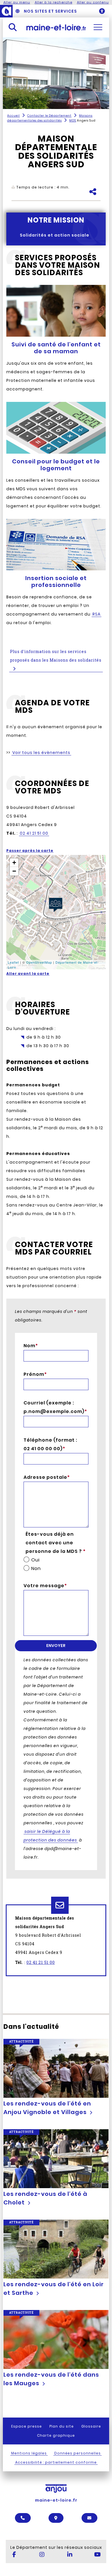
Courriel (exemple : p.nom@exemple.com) (54, 1407)
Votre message (45, 1586)
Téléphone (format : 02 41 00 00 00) (50, 1444)
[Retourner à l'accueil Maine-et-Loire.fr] (56, 27)
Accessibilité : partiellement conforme (56, 2462)
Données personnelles (78, 2453)
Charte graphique (56, 2435)
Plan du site (62, 2426)
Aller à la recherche (54, 2)
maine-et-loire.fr (56, 2500)
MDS (73, 121)
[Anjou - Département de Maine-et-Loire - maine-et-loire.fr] (6, 11)
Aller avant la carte (28, 974)
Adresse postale (47, 1477)
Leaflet (13, 962)
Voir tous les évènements (41, 753)
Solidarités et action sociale (55, 235)
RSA (96, 614)
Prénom (35, 1374)
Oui (35, 1560)
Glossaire (91, 2426)
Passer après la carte (30, 851)
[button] (56, 905)
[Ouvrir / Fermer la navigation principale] (98, 27)
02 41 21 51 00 (41, 1962)
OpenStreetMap (39, 962)
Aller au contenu (93, 2)
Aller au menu (17, 2)
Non (36, 1568)
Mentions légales (29, 2453)
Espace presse (27, 2426)
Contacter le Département (49, 116)
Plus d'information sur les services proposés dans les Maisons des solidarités (56, 656)
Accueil (13, 116)
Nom (31, 1346)
